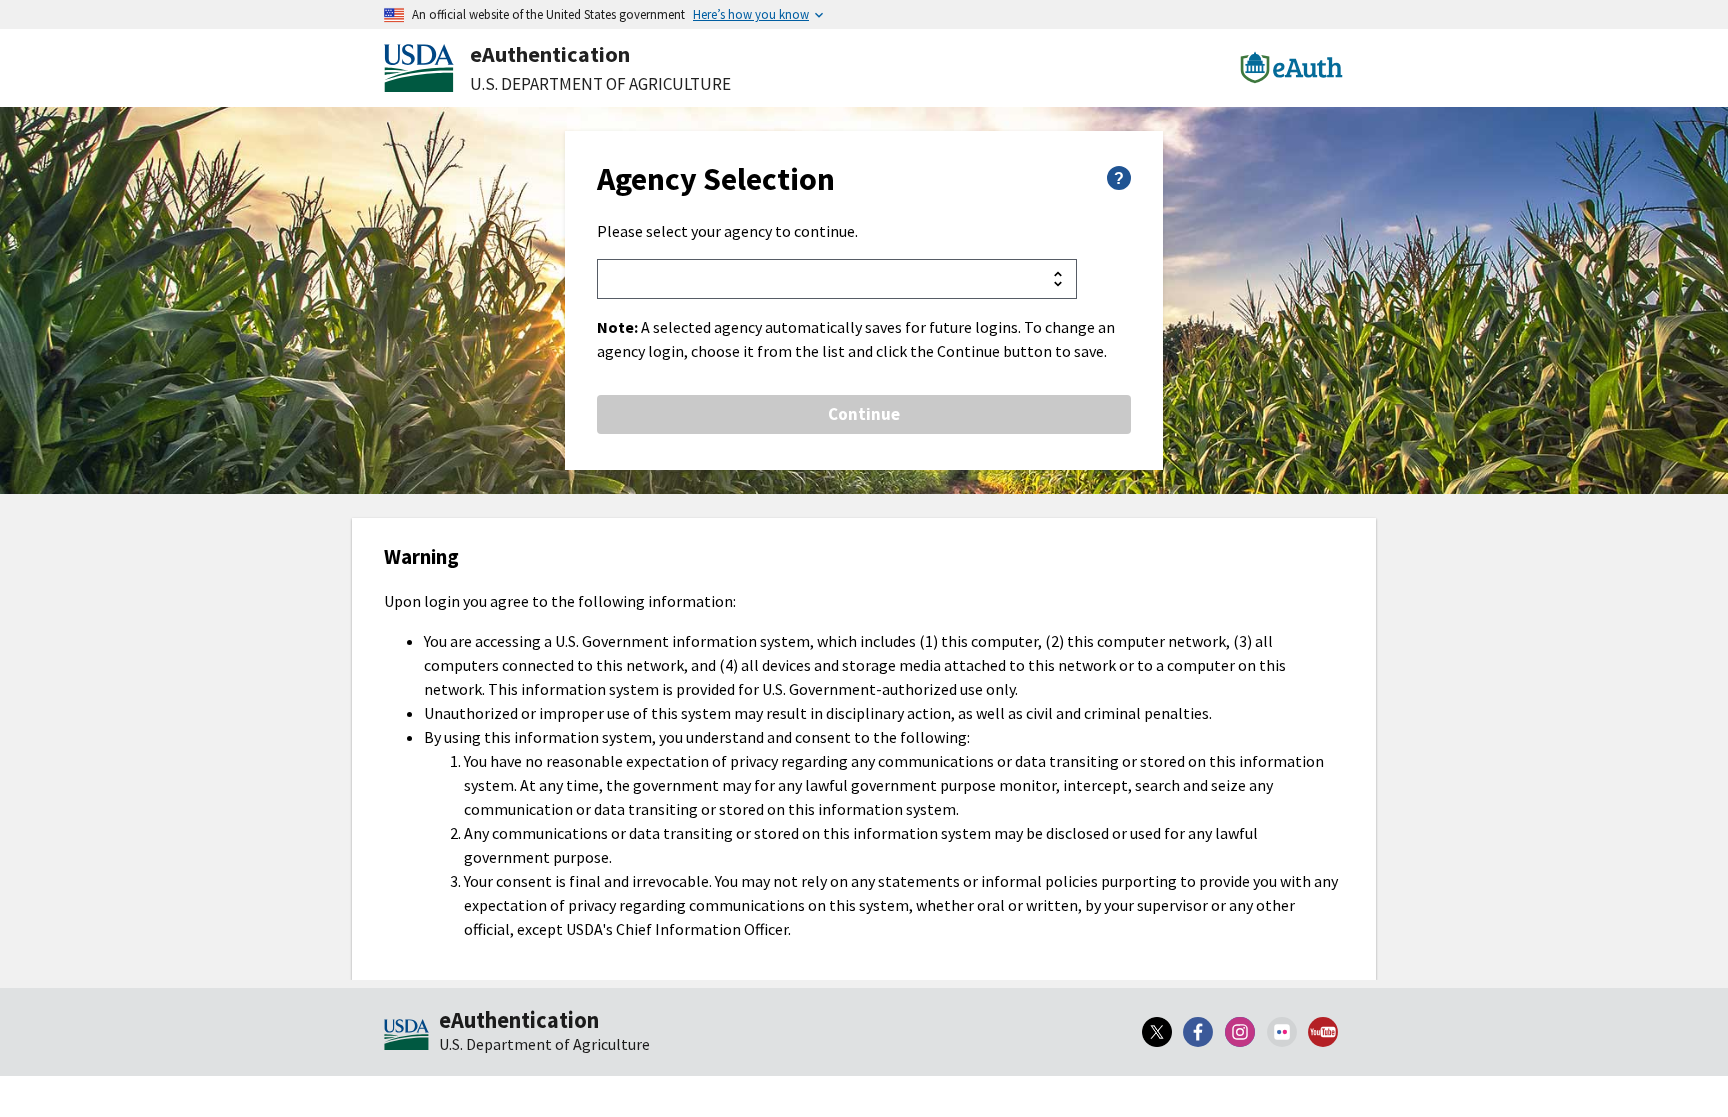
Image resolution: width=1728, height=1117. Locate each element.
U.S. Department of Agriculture (600, 84)
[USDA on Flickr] (1282, 1032)
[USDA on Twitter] (1157, 1032)
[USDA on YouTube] (1323, 1032)
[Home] (406, 1036)
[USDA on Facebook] (1199, 1032)
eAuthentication (550, 54)
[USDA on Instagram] (1240, 1032)
